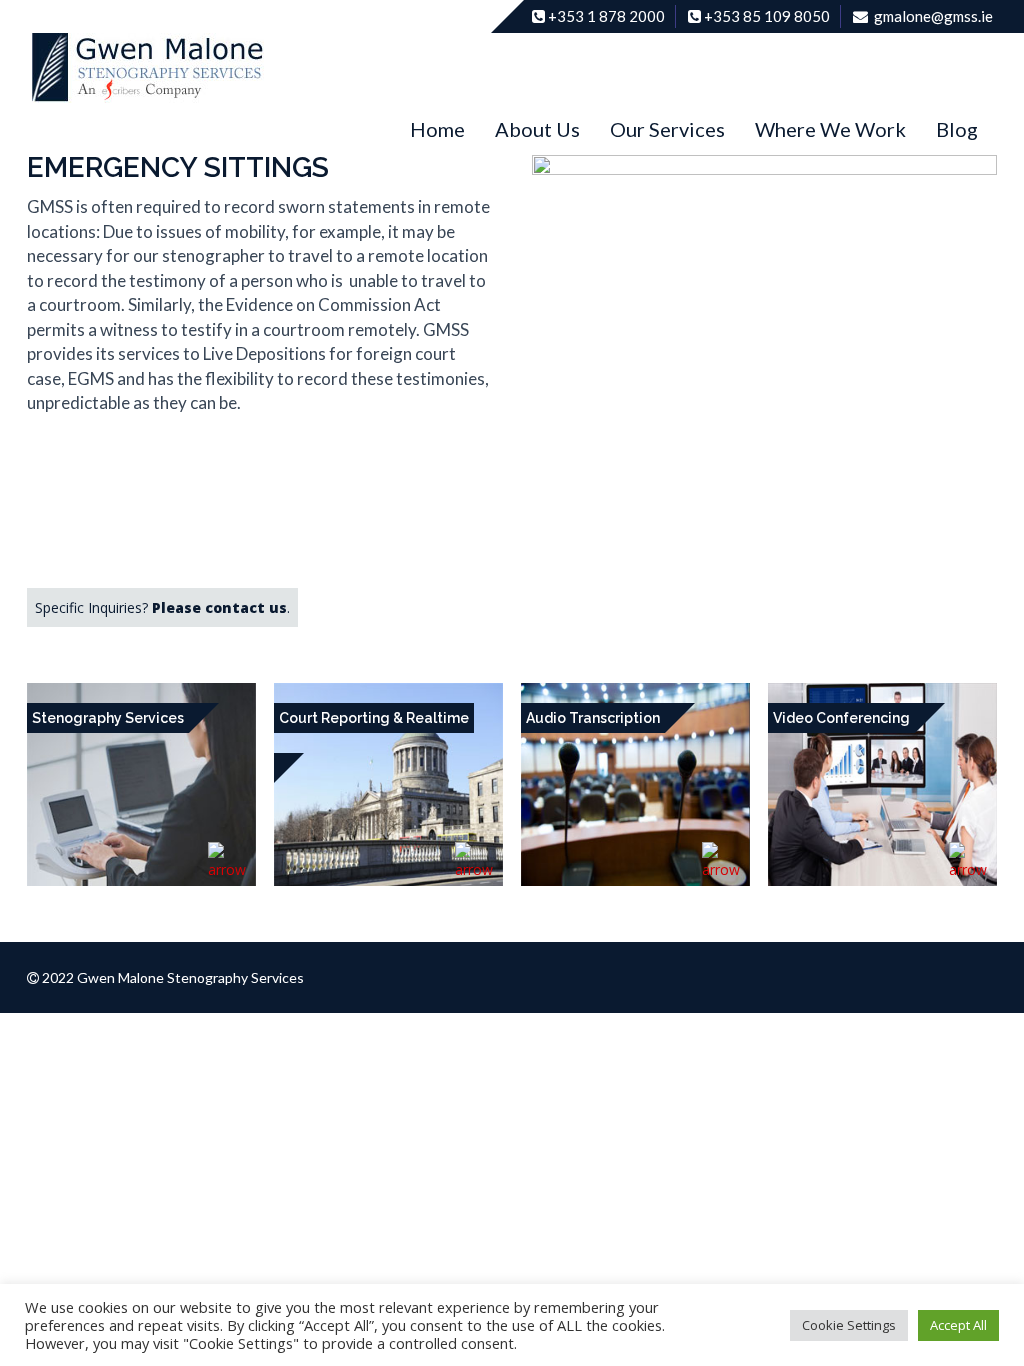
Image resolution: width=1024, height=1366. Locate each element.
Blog (957, 129)
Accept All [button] (958, 1325)
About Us (537, 129)
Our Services (667, 129)
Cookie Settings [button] (849, 1325)
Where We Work (830, 129)
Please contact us (219, 607)
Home (437, 129)
